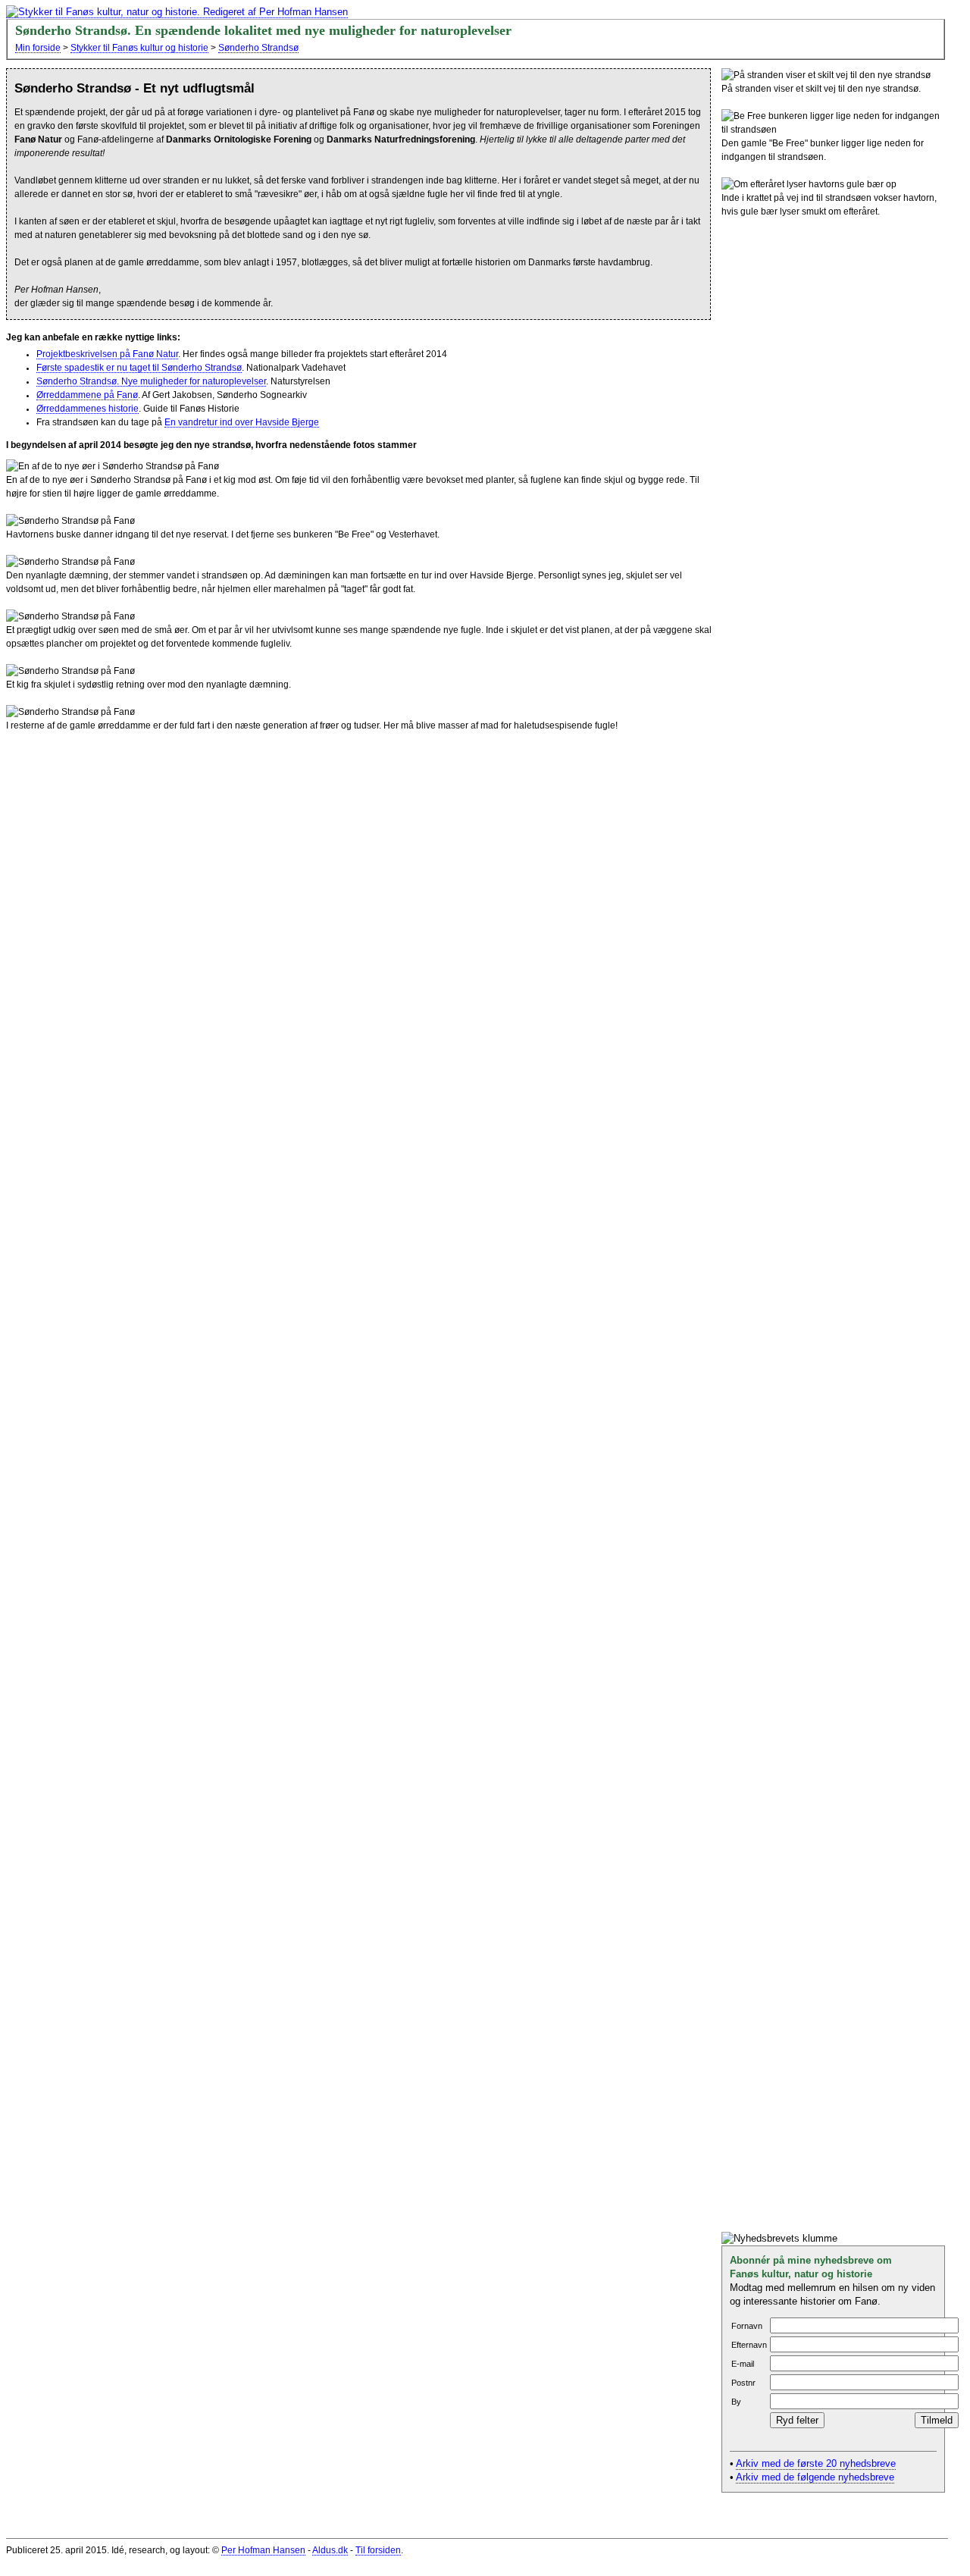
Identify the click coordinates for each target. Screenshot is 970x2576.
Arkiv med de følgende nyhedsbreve (815, 2477)
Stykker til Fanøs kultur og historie (139, 48)
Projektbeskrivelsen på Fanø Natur (107, 354)
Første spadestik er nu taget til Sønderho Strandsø (139, 368)
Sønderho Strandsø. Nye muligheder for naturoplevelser (151, 381)
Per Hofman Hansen (263, 2550)
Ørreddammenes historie (88, 409)
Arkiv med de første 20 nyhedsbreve (816, 2464)
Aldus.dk (330, 2550)
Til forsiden (378, 2550)
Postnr (743, 2383)
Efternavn (749, 2345)
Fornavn (747, 2326)
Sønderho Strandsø (258, 48)
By (736, 2402)
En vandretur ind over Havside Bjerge (242, 422)
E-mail (743, 2364)
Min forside (38, 48)
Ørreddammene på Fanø (87, 395)
